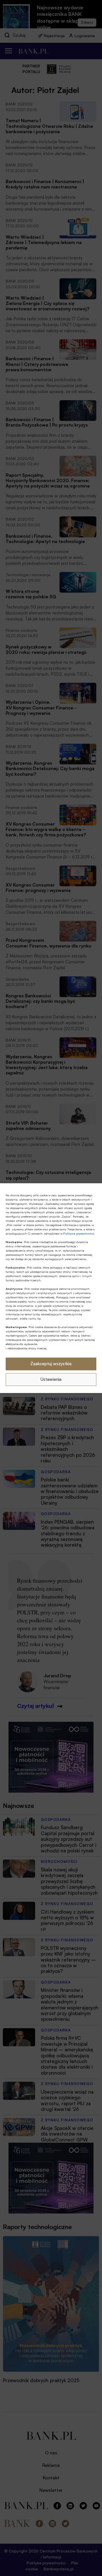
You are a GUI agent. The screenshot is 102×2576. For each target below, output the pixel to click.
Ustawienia (51, 1379)
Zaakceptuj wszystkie (51, 1364)
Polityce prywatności (79, 1233)
